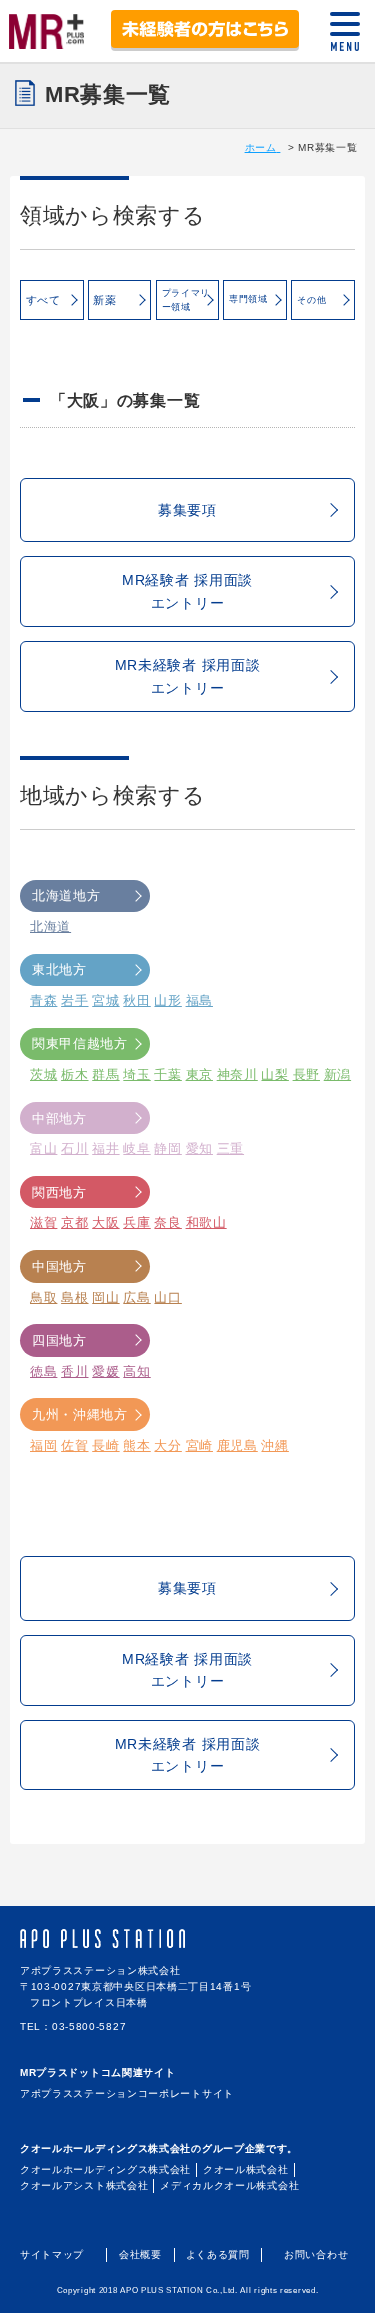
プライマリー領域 (186, 300)
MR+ (46, 28)
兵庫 (136, 1222)
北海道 (50, 926)
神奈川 (237, 1074)
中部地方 (59, 1118)
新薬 (104, 300)
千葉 (167, 1074)
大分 (167, 1445)
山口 (167, 1297)
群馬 (105, 1074)
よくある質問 (218, 2254)
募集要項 (187, 510)
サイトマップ (52, 2254)
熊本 (136, 1445)
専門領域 (248, 299)
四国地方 (59, 1340)
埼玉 (136, 1074)
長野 (306, 1074)
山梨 (274, 1074)
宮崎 (199, 1445)
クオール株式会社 (246, 2169)
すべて (43, 300)
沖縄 (274, 1445)
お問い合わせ (316, 2254)
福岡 (43, 1445)
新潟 (337, 1074)
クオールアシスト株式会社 (84, 2185)
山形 (167, 1000)
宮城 (105, 1000)
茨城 (43, 1074)
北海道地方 (66, 895)
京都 (74, 1222)
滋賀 (43, 1222)
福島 (199, 1000)
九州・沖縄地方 (80, 1414)
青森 (43, 1000)
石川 (74, 1148)
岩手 (74, 1000)
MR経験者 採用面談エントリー (187, 591)
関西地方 (59, 1192)
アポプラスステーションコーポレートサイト (127, 2093)
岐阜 (136, 1148)
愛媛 (105, 1371)
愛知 (199, 1148)
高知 (136, 1371)
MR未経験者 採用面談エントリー (188, 676)
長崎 (105, 1445)
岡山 (105, 1297)
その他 (311, 300)
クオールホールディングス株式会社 (105, 2169)
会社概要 (140, 2254)
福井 (105, 1148)
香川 (74, 1371)
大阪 (105, 1222)
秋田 (136, 1000)
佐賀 (74, 1445)
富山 (43, 1148)
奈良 (167, 1222)
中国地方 (59, 1266)
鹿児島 (237, 1445)
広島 (136, 1297)
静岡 (167, 1148)
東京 (199, 1074)
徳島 (43, 1371)
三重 (230, 1148)
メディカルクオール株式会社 (229, 2185)
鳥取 (43, 1297)
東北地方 (59, 969)
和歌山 (206, 1222)
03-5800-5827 (89, 2026)
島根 (74, 1297)
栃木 (74, 1074)
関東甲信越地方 (80, 1043)
